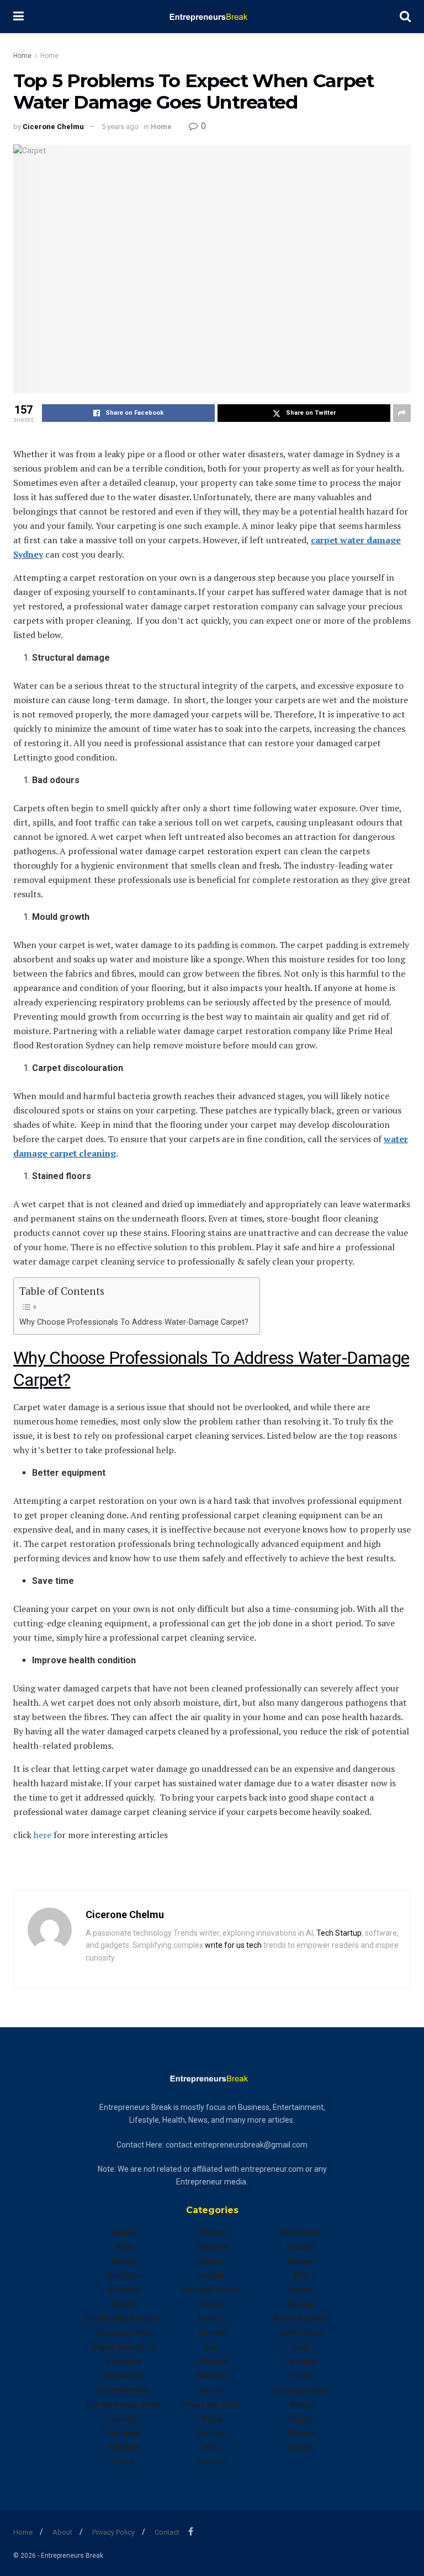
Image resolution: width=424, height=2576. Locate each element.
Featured (124, 2433)
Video (301, 2404)
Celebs (124, 2304)
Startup (301, 2304)
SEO (301, 2275)
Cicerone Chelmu (53, 127)
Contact (167, 2532)
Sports (301, 2290)
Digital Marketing (124, 2347)
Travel (301, 2376)
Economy (124, 2361)
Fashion (124, 2419)
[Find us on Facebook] (191, 2532)
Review (300, 2261)
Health (212, 2275)
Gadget (212, 2232)
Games (212, 2261)
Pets (212, 2448)
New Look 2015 (212, 2404)
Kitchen (212, 2333)
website (301, 2433)
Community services (124, 2318)
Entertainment (124, 2390)
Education (124, 2376)
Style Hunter (301, 2333)
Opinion (212, 2433)
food (124, 2462)
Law (212, 2347)
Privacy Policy (113, 2532)
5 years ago (120, 127)
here (43, 1835)
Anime (124, 2232)
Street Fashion (301, 2318)
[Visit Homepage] (212, 17)
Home (22, 56)
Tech (301, 2347)
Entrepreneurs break (124, 2404)
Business (124, 2275)
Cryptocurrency (124, 2333)
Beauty (124, 2261)
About (62, 2532)
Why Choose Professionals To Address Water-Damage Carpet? (134, 1322)
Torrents (301, 2361)
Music (212, 2390)
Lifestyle (212, 2361)
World (300, 2448)
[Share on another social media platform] (402, 413)
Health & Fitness (212, 2290)
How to (212, 2318)
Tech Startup (339, 1933)
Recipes (301, 2247)
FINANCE (124, 2448)
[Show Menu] (18, 17)
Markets (212, 2376)
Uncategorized (300, 2390)
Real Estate (300, 2232)
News (212, 2419)
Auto (124, 2247)
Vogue (301, 2419)
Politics (212, 2462)
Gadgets (212, 2247)
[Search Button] (405, 17)
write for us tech (233, 1945)
